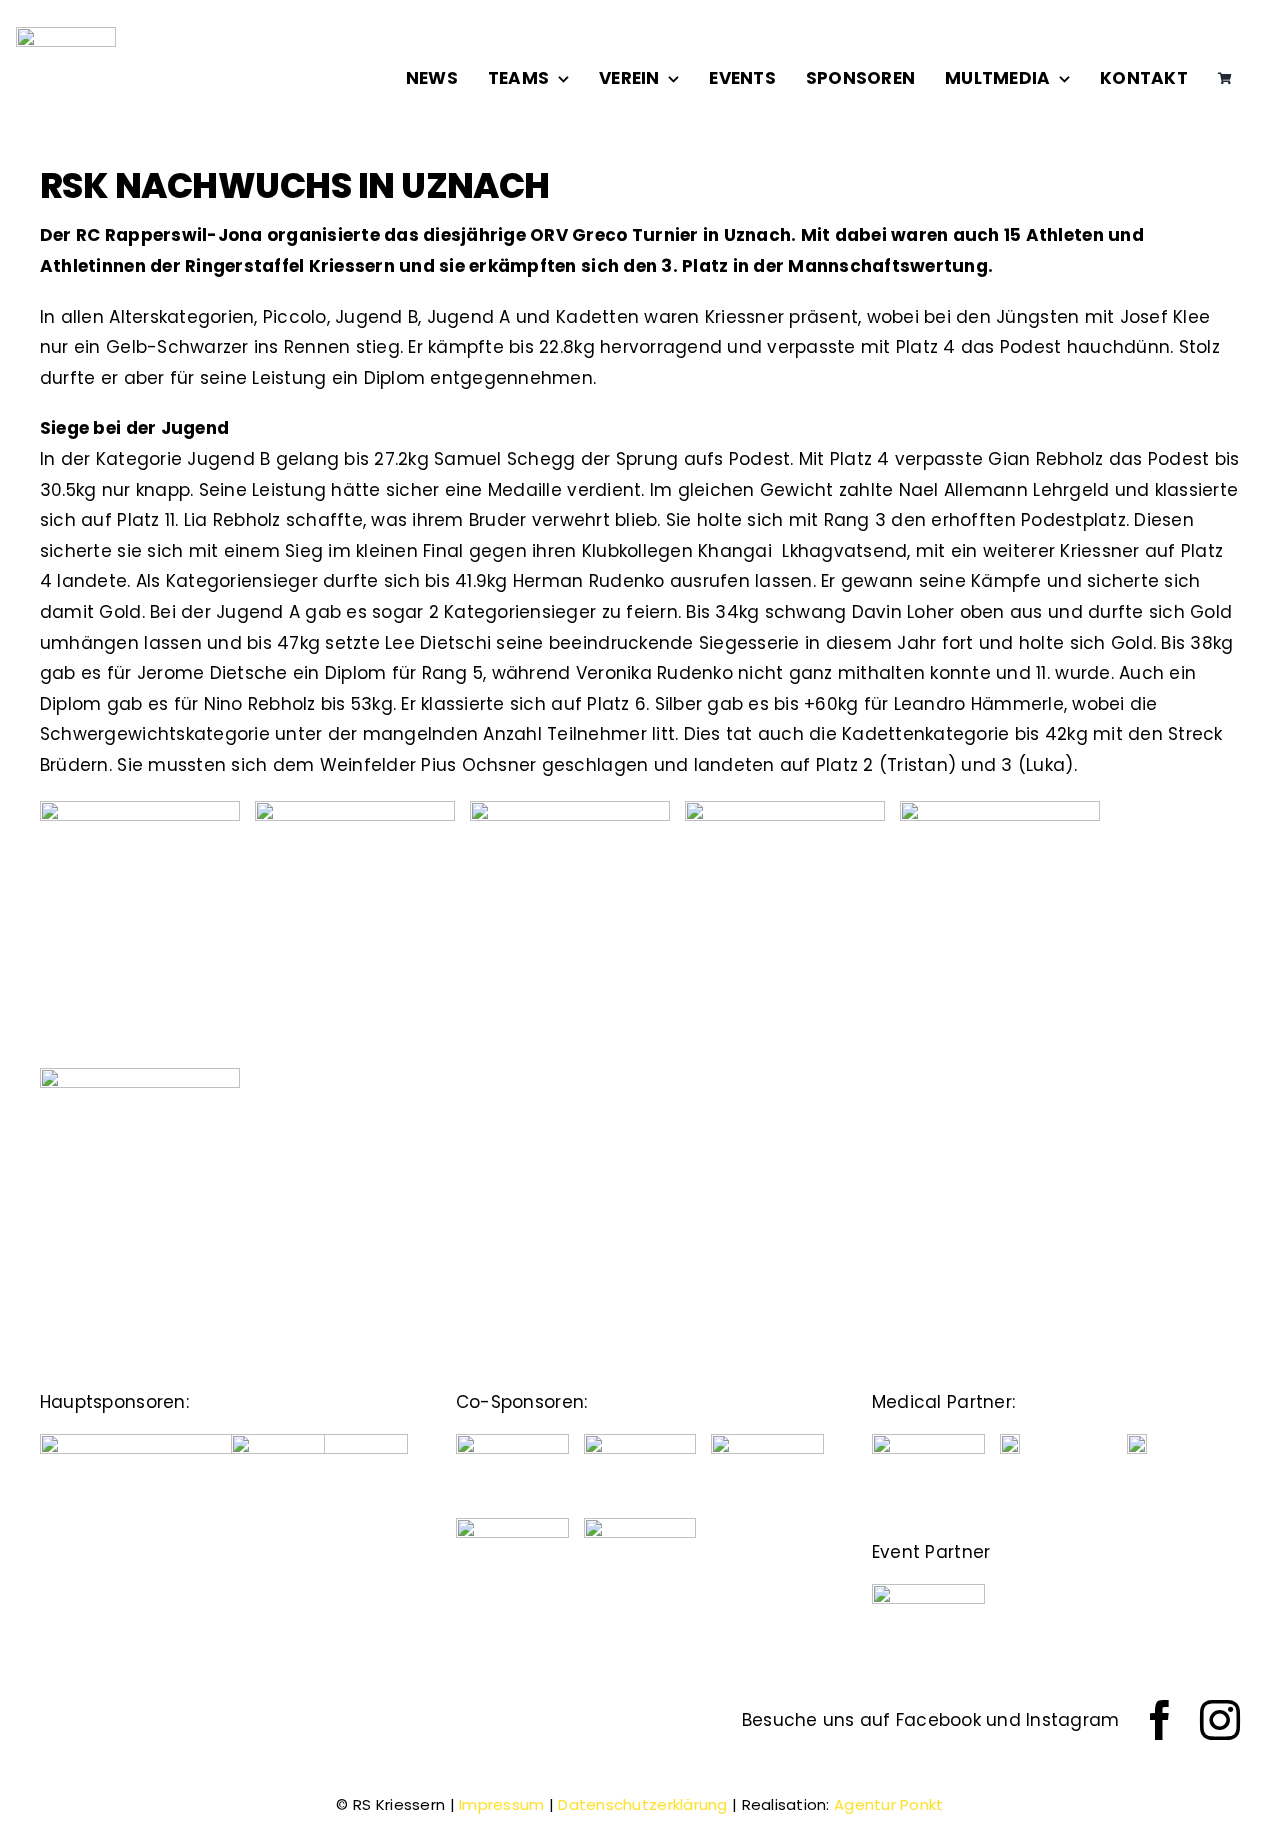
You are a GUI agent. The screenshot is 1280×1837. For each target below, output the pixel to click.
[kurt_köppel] (512, 1526)
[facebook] (1160, 1720)
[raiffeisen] (767, 1442)
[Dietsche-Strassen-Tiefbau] (182, 1442)
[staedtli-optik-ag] (319, 1442)
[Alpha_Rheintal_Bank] (512, 1442)
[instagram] (1220, 1720)
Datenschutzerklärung (642, 1804)
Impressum (501, 1804)
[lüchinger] (640, 1442)
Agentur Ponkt (889, 1804)
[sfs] (640, 1526)
